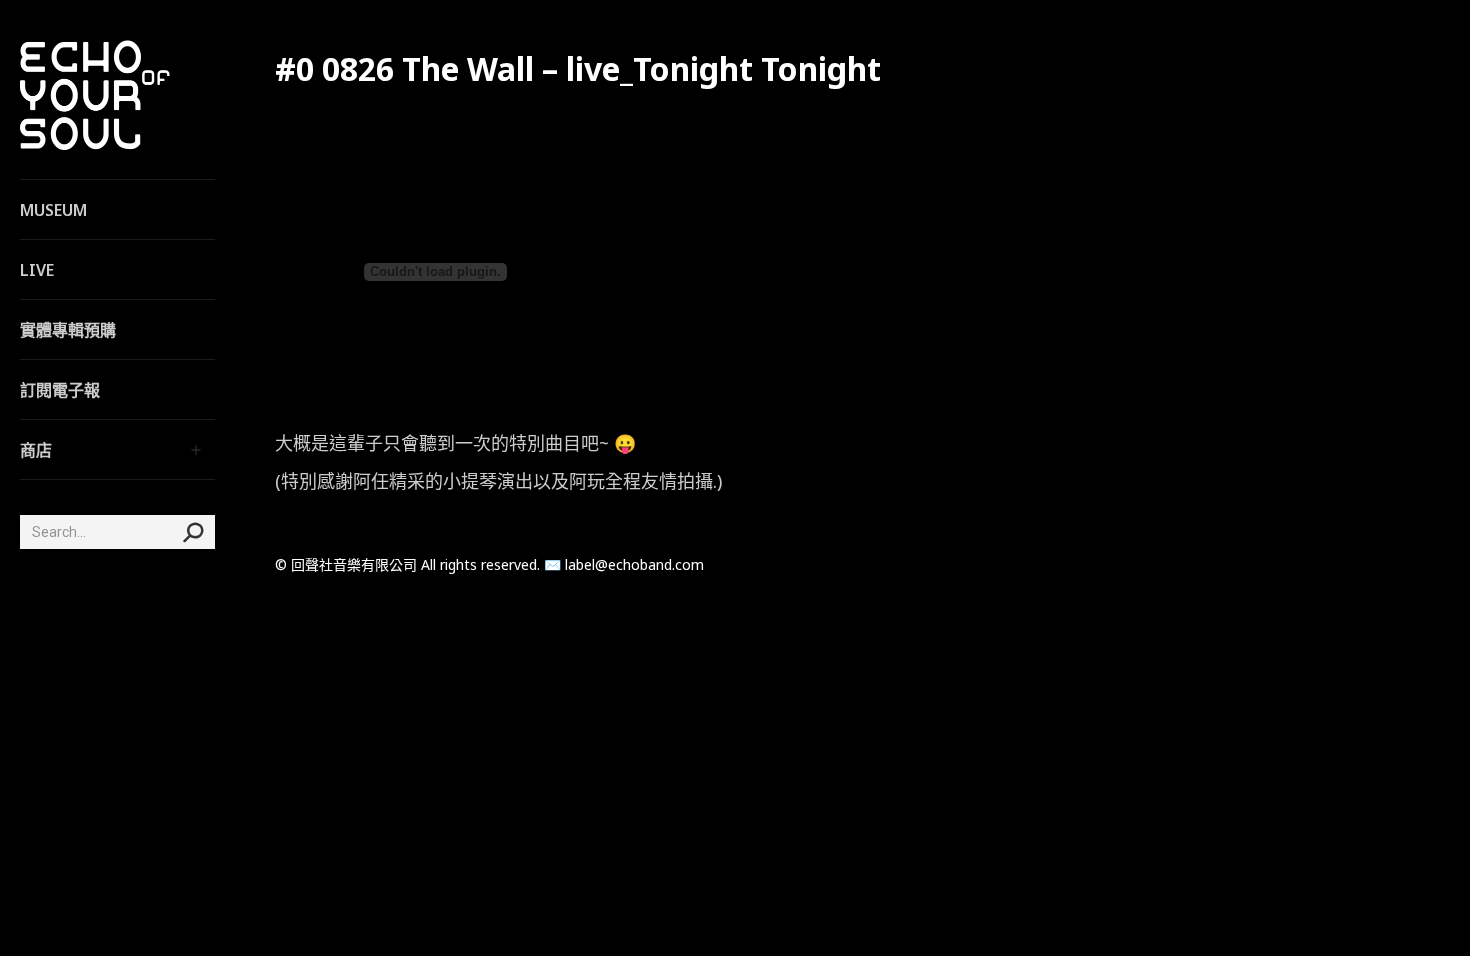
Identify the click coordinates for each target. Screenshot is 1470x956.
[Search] (193, 532)
